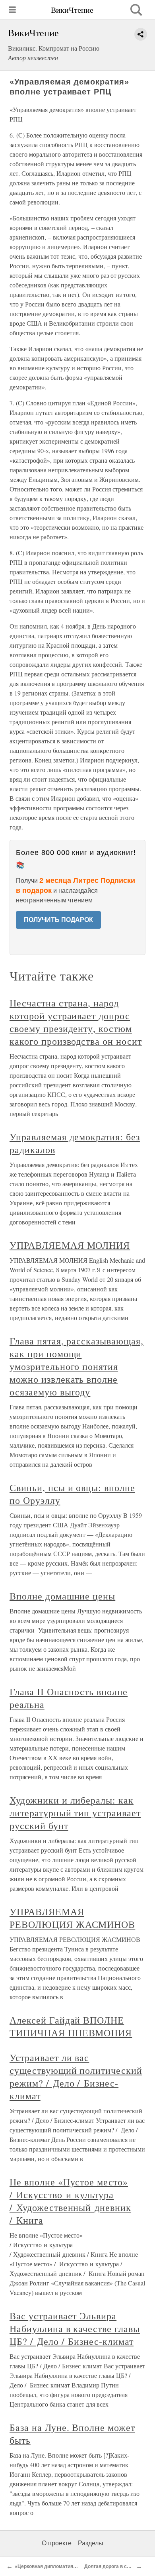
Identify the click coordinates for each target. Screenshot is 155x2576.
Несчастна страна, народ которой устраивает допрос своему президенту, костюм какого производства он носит (76, 1022)
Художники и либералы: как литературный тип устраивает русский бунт (75, 1813)
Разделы (91, 2543)
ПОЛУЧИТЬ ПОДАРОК (58, 920)
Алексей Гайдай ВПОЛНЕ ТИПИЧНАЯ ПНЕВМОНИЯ (71, 2026)
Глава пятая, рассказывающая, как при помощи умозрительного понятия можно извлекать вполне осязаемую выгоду (77, 1366)
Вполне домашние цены (62, 1596)
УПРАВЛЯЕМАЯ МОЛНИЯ (70, 1245)
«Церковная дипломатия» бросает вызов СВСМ (71, 2566)
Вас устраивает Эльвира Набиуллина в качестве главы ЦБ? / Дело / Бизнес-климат (75, 2328)
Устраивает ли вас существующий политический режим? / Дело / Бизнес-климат (76, 2077)
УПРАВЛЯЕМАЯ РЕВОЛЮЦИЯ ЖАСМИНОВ (72, 1918)
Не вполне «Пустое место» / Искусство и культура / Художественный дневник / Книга (70, 2201)
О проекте (57, 2543)
